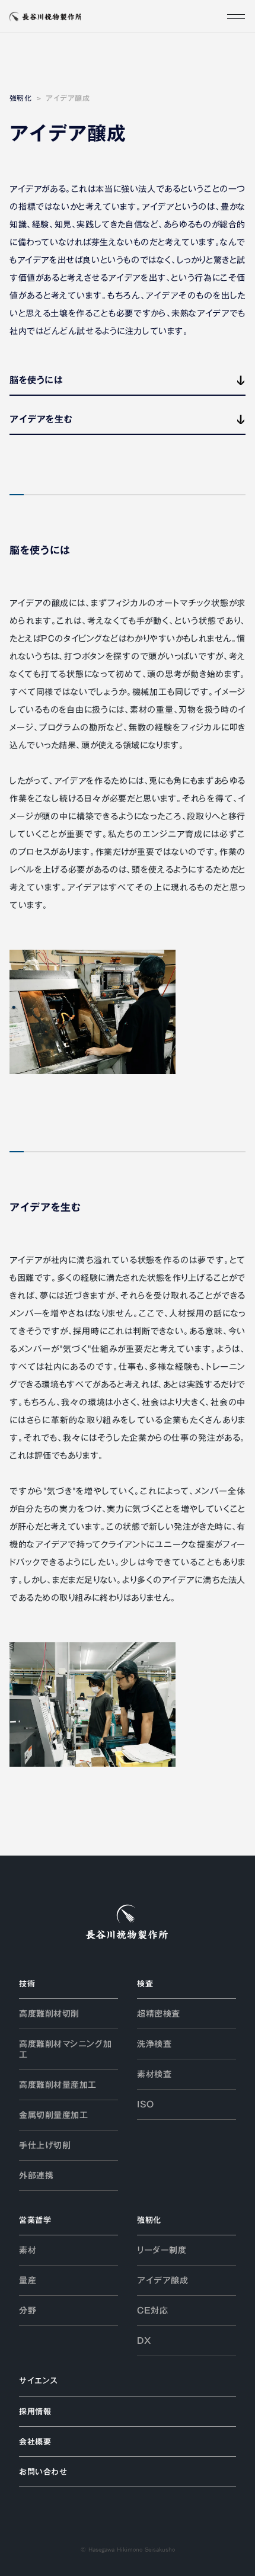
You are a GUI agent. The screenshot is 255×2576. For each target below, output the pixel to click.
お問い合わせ (43, 2472)
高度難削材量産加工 (58, 2085)
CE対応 (152, 2311)
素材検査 (154, 2074)
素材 (28, 2250)
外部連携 (36, 2175)
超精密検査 (159, 2014)
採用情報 (35, 2411)
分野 (28, 2311)
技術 (27, 1984)
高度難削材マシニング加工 (65, 2049)
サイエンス (38, 2380)
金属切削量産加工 (53, 2115)
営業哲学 (35, 2220)
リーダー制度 (162, 2250)
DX (144, 2341)
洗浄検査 (154, 2044)
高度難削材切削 (49, 2014)
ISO (146, 2104)
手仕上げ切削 (45, 2145)
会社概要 (35, 2442)
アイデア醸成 (162, 2280)
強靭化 (20, 98)
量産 (28, 2280)
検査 (145, 1984)
